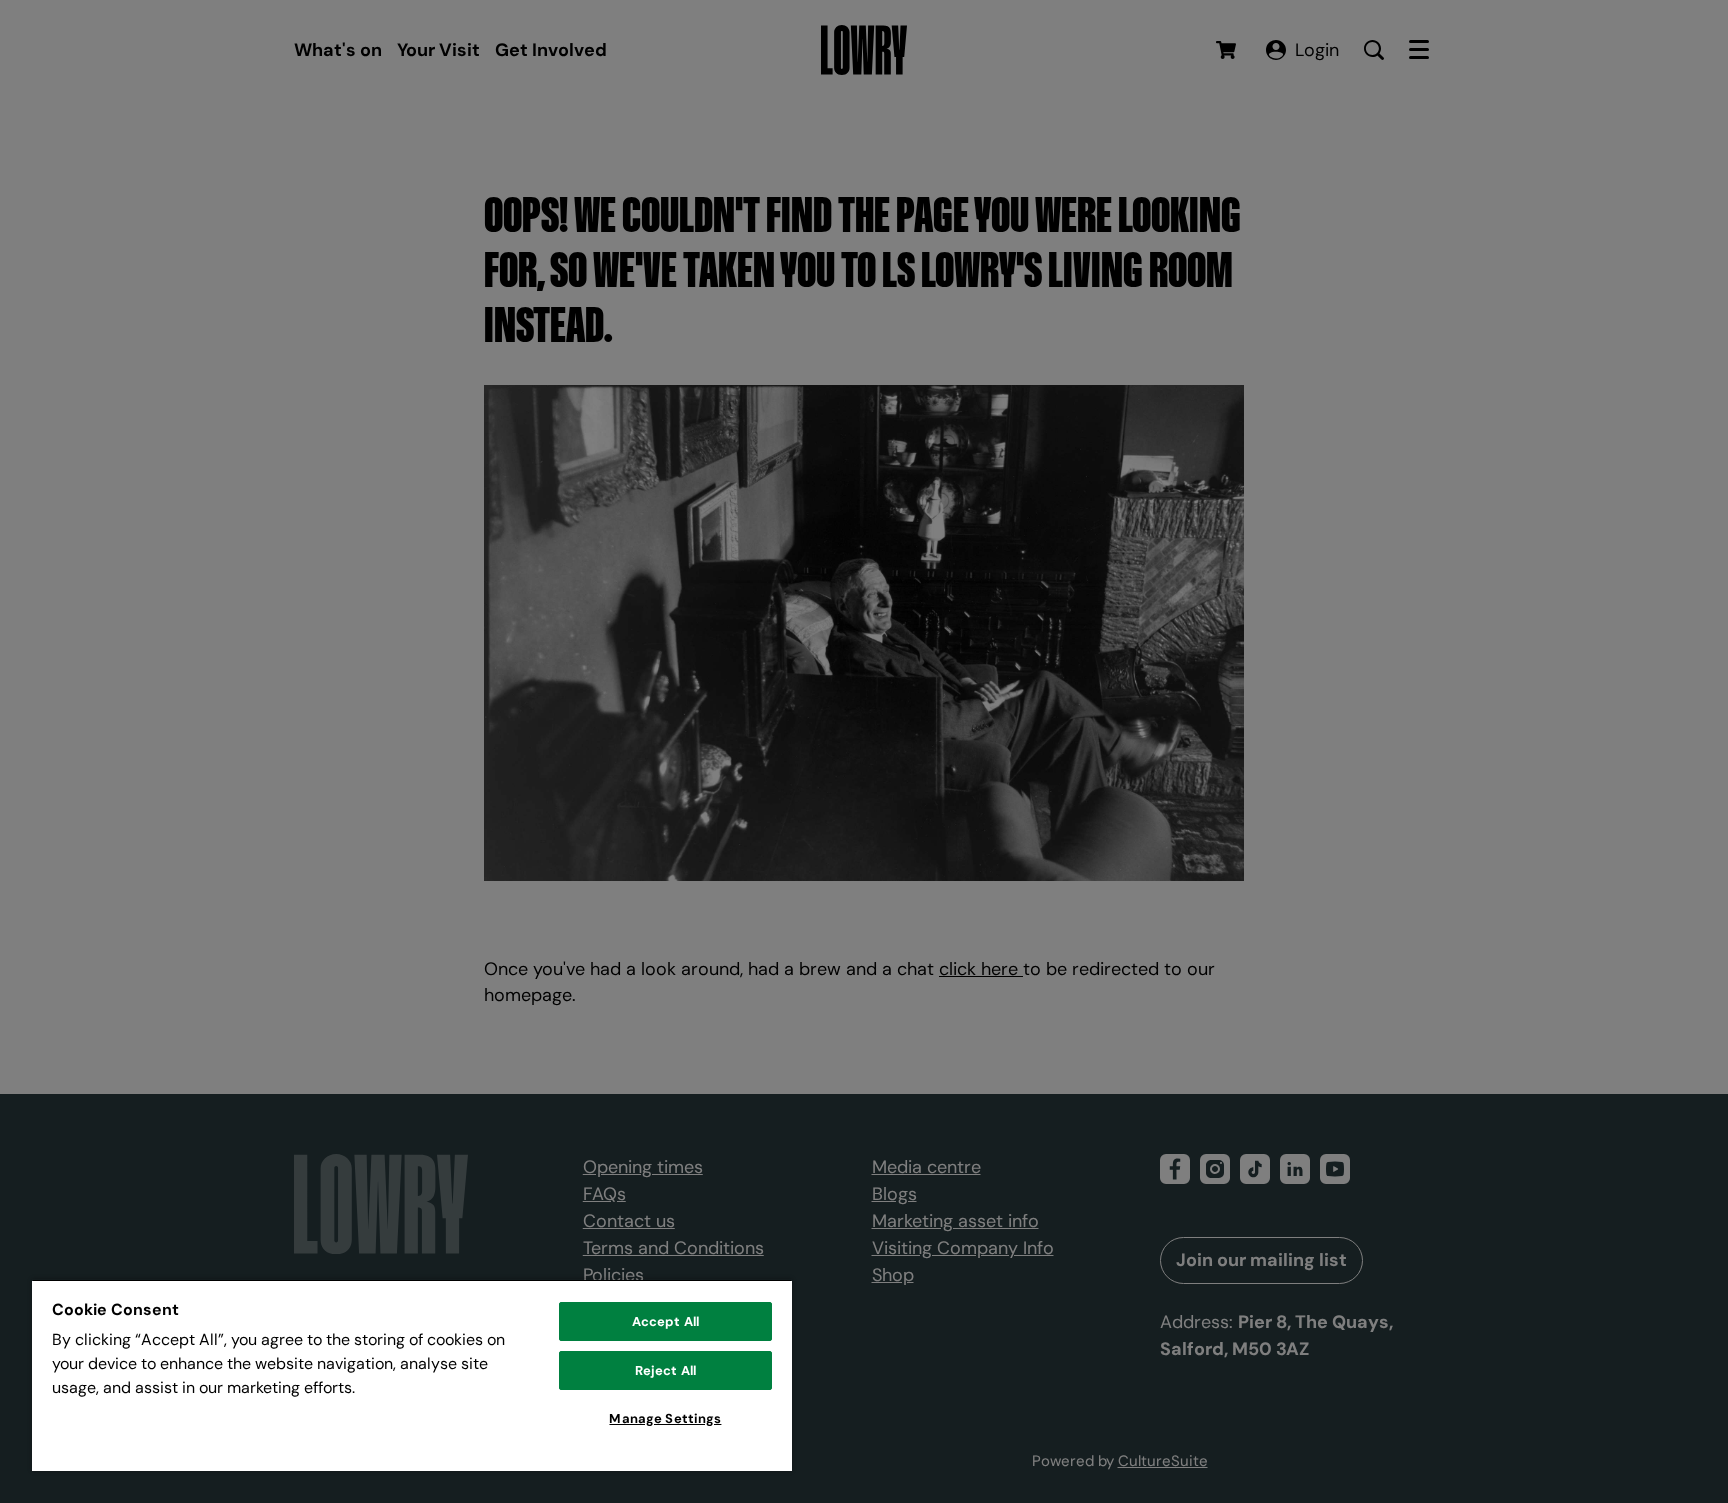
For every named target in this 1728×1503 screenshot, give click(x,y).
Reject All (665, 1370)
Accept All (665, 1321)
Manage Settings (665, 1418)
